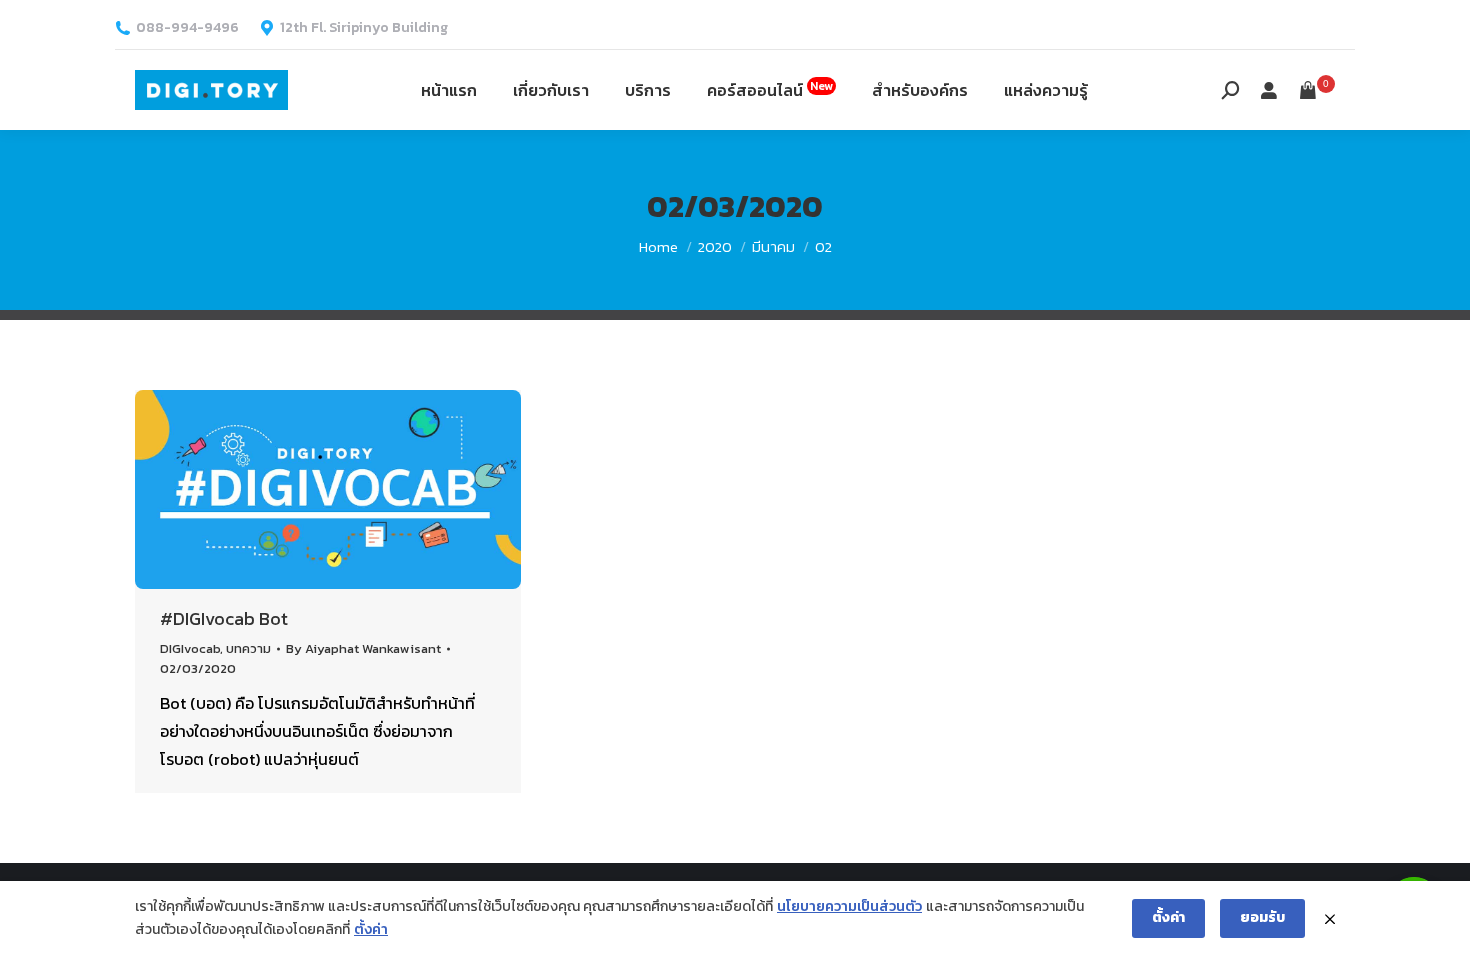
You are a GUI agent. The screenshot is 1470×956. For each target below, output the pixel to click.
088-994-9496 (187, 28)
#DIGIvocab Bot (224, 618)
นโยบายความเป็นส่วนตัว (849, 906)
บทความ (248, 648)
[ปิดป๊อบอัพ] (1330, 919)
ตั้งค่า (371, 929)
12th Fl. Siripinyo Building (364, 28)
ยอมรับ (1262, 917)
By (363, 648)
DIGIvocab (190, 648)
